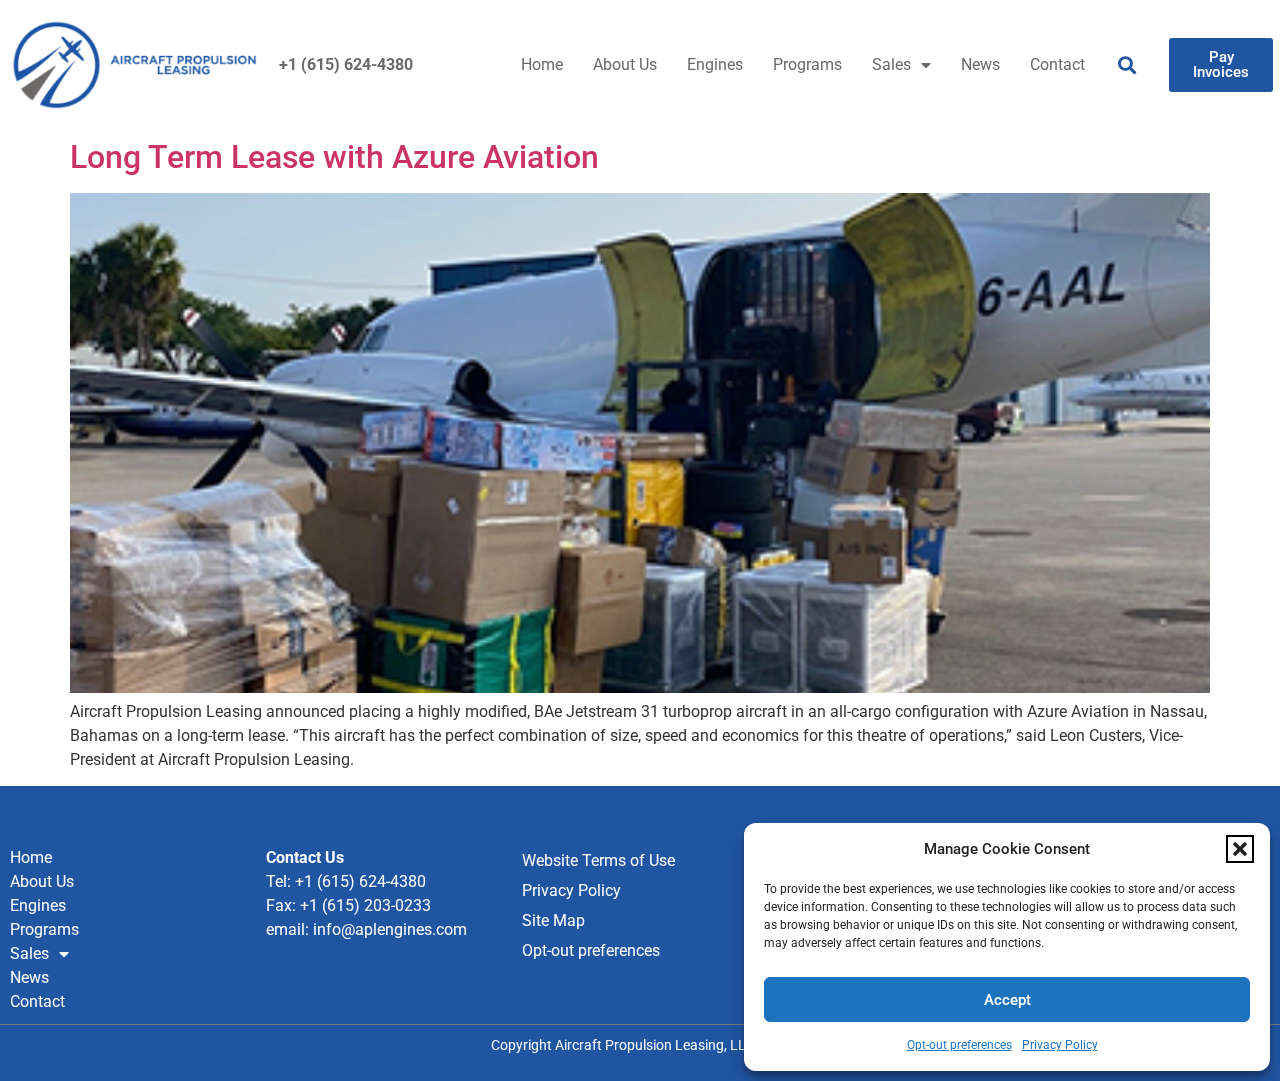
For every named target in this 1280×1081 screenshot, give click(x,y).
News (980, 64)
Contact (1057, 64)
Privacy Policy (1060, 1045)
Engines (715, 64)
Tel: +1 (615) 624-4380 (346, 881)
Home (542, 64)
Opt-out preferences (959, 1045)
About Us (625, 64)
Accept (1007, 1000)
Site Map (553, 920)
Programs (807, 64)
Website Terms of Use (598, 860)
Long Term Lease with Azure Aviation (334, 157)
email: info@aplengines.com (366, 929)
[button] (1240, 849)
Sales (891, 64)
